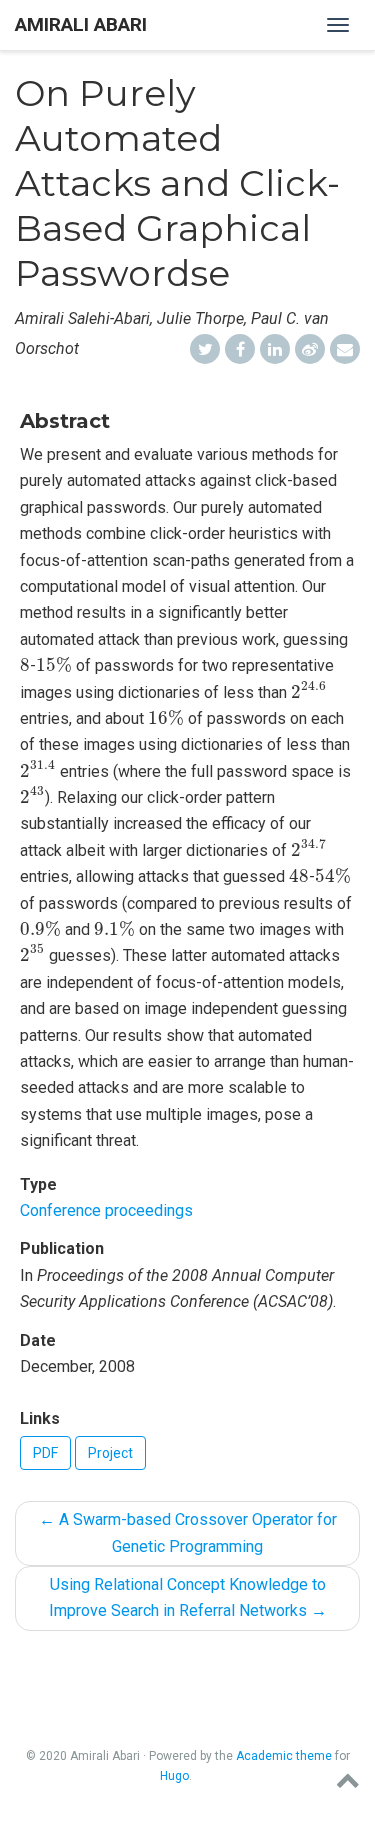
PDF (45, 1453)
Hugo (174, 1776)
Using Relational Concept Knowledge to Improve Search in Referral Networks (188, 1597)
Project (110, 1453)
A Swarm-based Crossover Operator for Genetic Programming (188, 1532)
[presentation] (25, 665)
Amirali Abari (81, 24)
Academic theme (284, 1756)
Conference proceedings (106, 1210)
